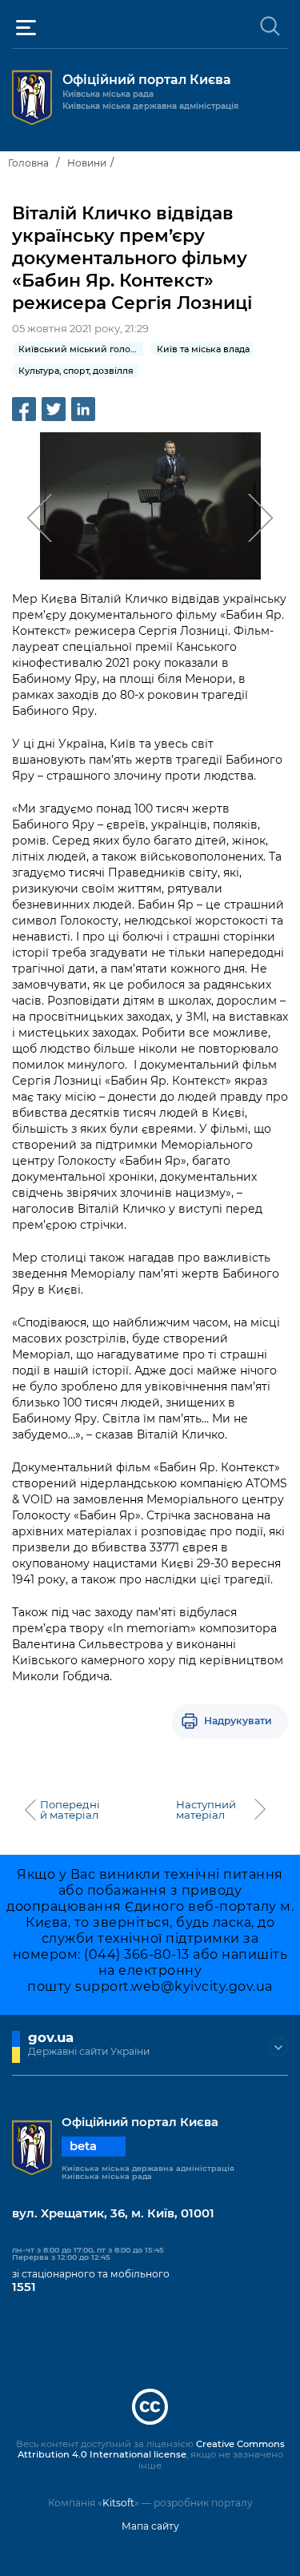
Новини (87, 163)
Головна (28, 163)
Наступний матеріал (206, 1810)
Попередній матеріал (70, 1810)
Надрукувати (238, 1721)
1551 (24, 2287)
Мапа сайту (150, 2526)
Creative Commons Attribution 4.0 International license (151, 2450)
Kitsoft (118, 2503)
